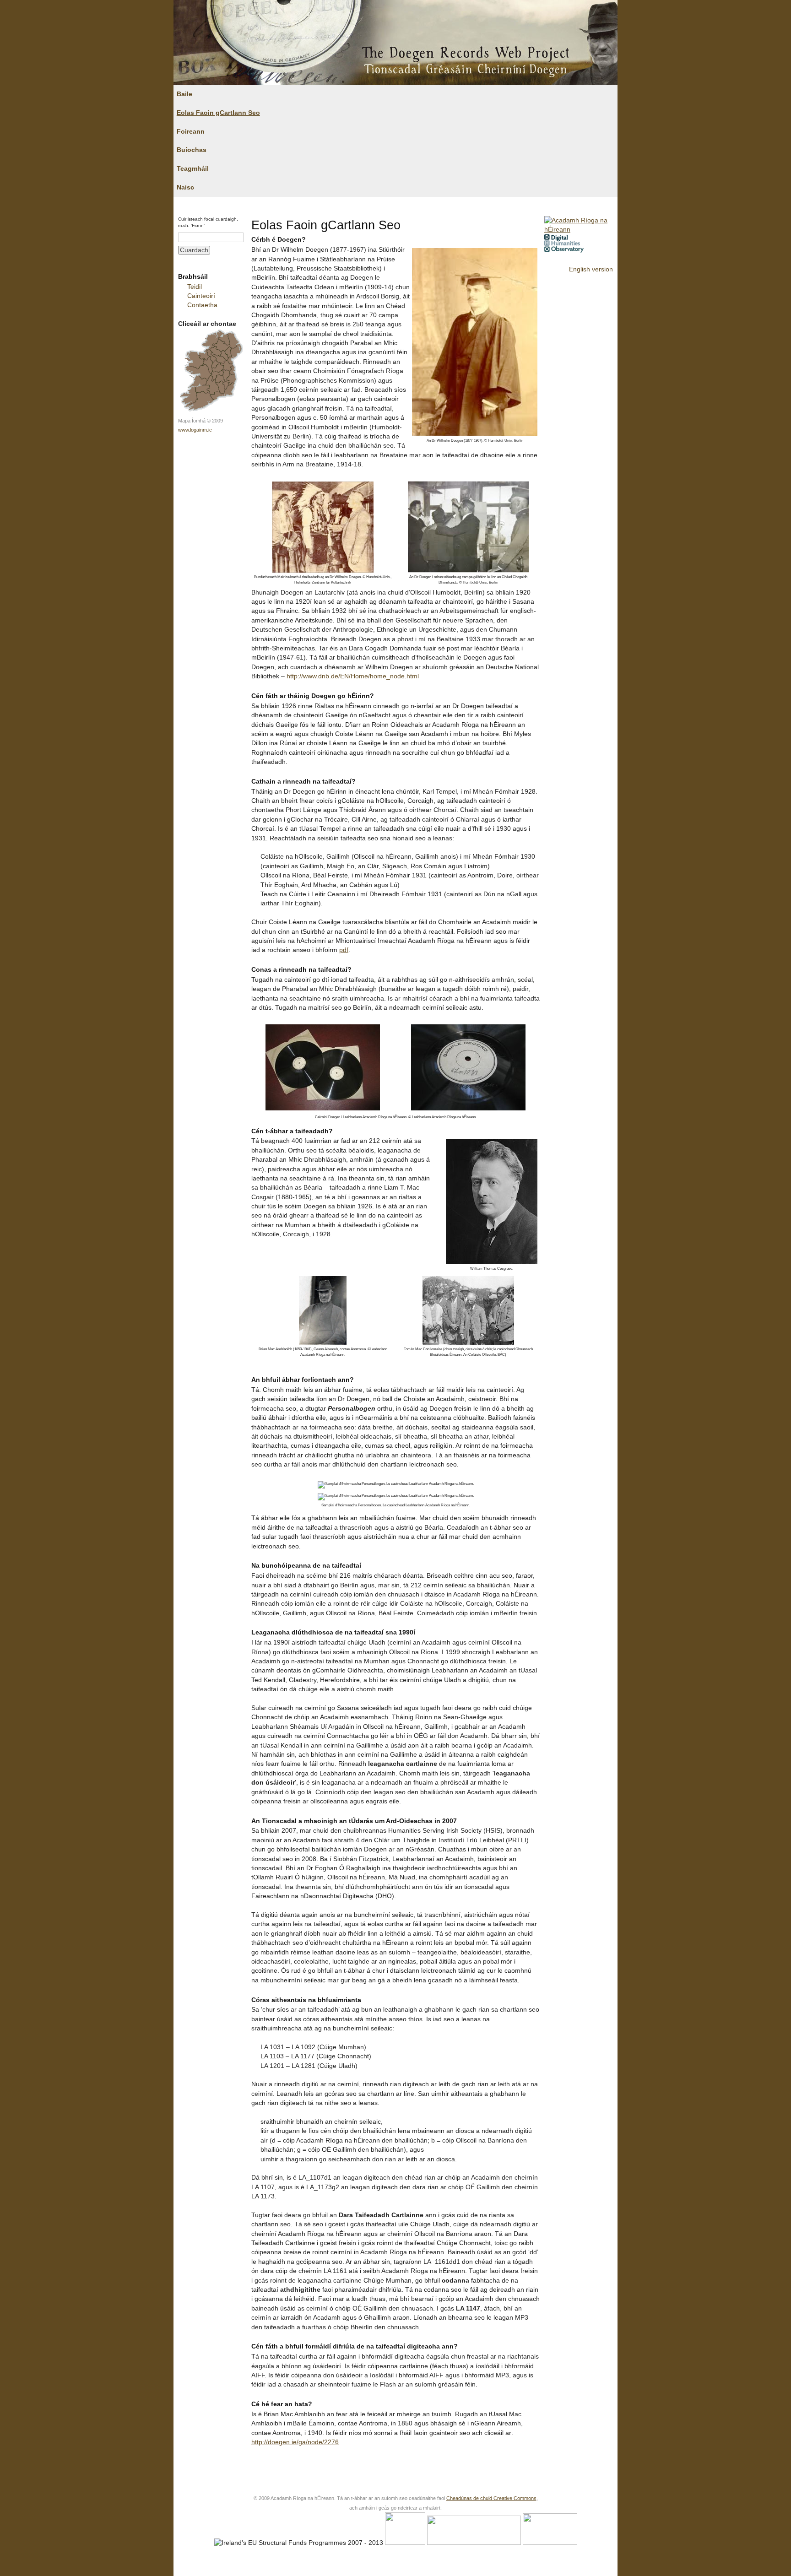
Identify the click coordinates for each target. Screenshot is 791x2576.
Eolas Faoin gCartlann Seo (218, 113)
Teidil (195, 287)
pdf (344, 950)
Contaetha (202, 305)
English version (591, 269)
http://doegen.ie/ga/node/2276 (295, 2442)
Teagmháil (193, 169)
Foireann (191, 132)
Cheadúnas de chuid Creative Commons (491, 2498)
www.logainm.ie (195, 430)
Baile (184, 94)
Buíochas (192, 150)
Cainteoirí (201, 296)
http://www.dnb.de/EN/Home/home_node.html (353, 676)
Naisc (185, 187)
